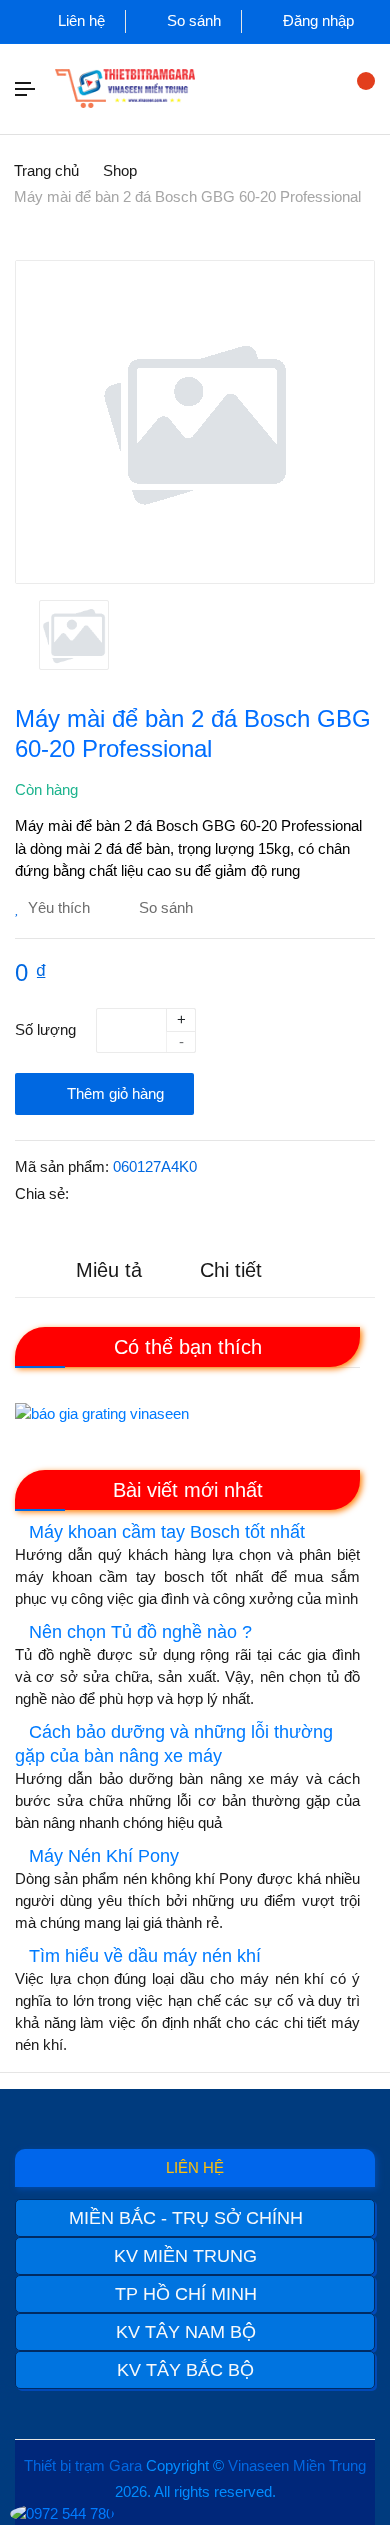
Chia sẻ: (42, 1193)
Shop (120, 170)
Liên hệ (79, 20)
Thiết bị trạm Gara (83, 2465)
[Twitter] (146, 1194)
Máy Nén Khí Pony (104, 1856)
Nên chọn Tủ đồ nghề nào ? (140, 1632)
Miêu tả (109, 1270)
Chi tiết (231, 1270)
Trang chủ (46, 170)
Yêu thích (57, 907)
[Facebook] (102, 1194)
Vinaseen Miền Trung (297, 2465)
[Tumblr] (234, 1194)
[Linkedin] (190, 1194)
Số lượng (45, 1029)
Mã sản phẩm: (62, 1166)
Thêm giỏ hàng (113, 1093)
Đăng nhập (316, 20)
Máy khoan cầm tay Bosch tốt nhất (167, 1532)
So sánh (192, 20)
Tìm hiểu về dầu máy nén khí (145, 1956)
